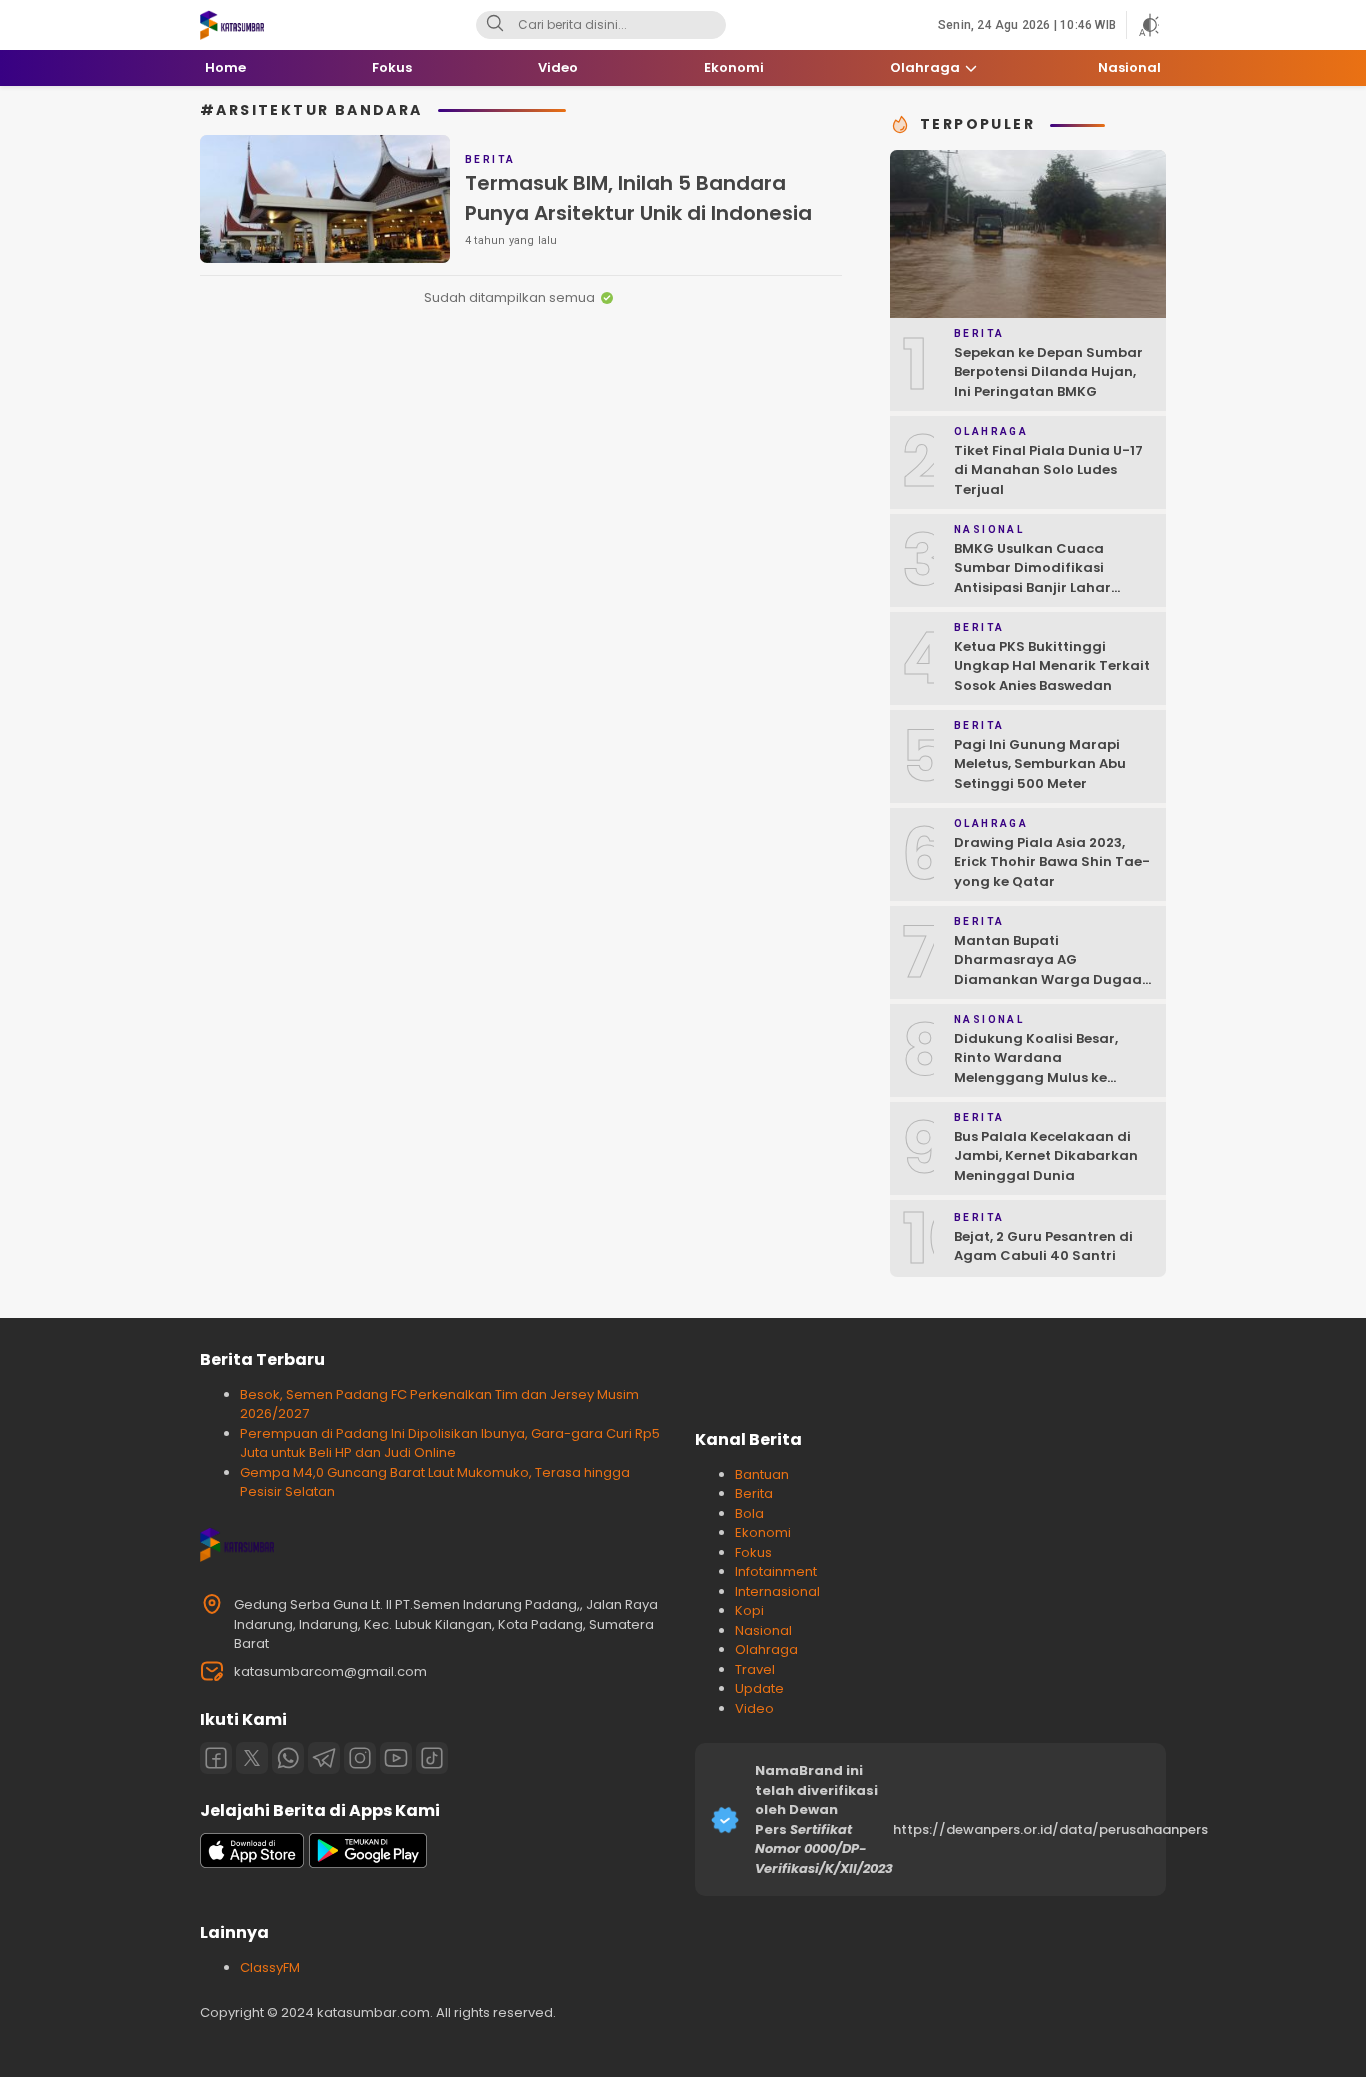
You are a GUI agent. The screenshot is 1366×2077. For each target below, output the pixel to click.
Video (754, 1708)
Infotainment (776, 1571)
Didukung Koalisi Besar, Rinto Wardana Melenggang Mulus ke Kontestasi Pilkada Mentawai (1036, 1077)
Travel (755, 1669)
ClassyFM (270, 1967)
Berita (754, 1493)
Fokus (753, 1552)
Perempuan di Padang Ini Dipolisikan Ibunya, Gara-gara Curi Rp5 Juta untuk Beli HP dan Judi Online (450, 1443)
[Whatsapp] (288, 1758)
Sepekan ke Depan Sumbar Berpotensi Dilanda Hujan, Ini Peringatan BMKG (1048, 372)
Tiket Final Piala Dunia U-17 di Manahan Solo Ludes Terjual (1048, 470)
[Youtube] (396, 1758)
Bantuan (762, 1474)
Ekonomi (763, 1532)
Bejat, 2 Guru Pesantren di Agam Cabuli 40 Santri (1043, 1246)
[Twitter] (252, 1758)
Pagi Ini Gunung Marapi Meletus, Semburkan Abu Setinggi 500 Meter (1040, 764)
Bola (749, 1513)
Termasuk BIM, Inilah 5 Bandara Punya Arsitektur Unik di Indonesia (638, 198)
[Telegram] (324, 1758)
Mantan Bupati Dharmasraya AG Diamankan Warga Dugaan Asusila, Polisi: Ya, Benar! (1052, 970)
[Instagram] (360, 1758)
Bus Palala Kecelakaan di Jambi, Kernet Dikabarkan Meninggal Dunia (1046, 1156)
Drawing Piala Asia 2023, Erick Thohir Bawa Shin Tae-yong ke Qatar (1052, 862)
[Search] (495, 25)
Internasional (777, 1591)
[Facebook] (216, 1758)
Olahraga (766, 1649)
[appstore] (252, 1863)
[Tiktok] (432, 1758)
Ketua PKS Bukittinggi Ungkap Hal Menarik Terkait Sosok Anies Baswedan (1052, 666)
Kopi (749, 1610)
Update (759, 1688)
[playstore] (368, 1863)
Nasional (763, 1630)
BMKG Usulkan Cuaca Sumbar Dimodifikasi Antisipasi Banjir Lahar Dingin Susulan (1032, 578)
